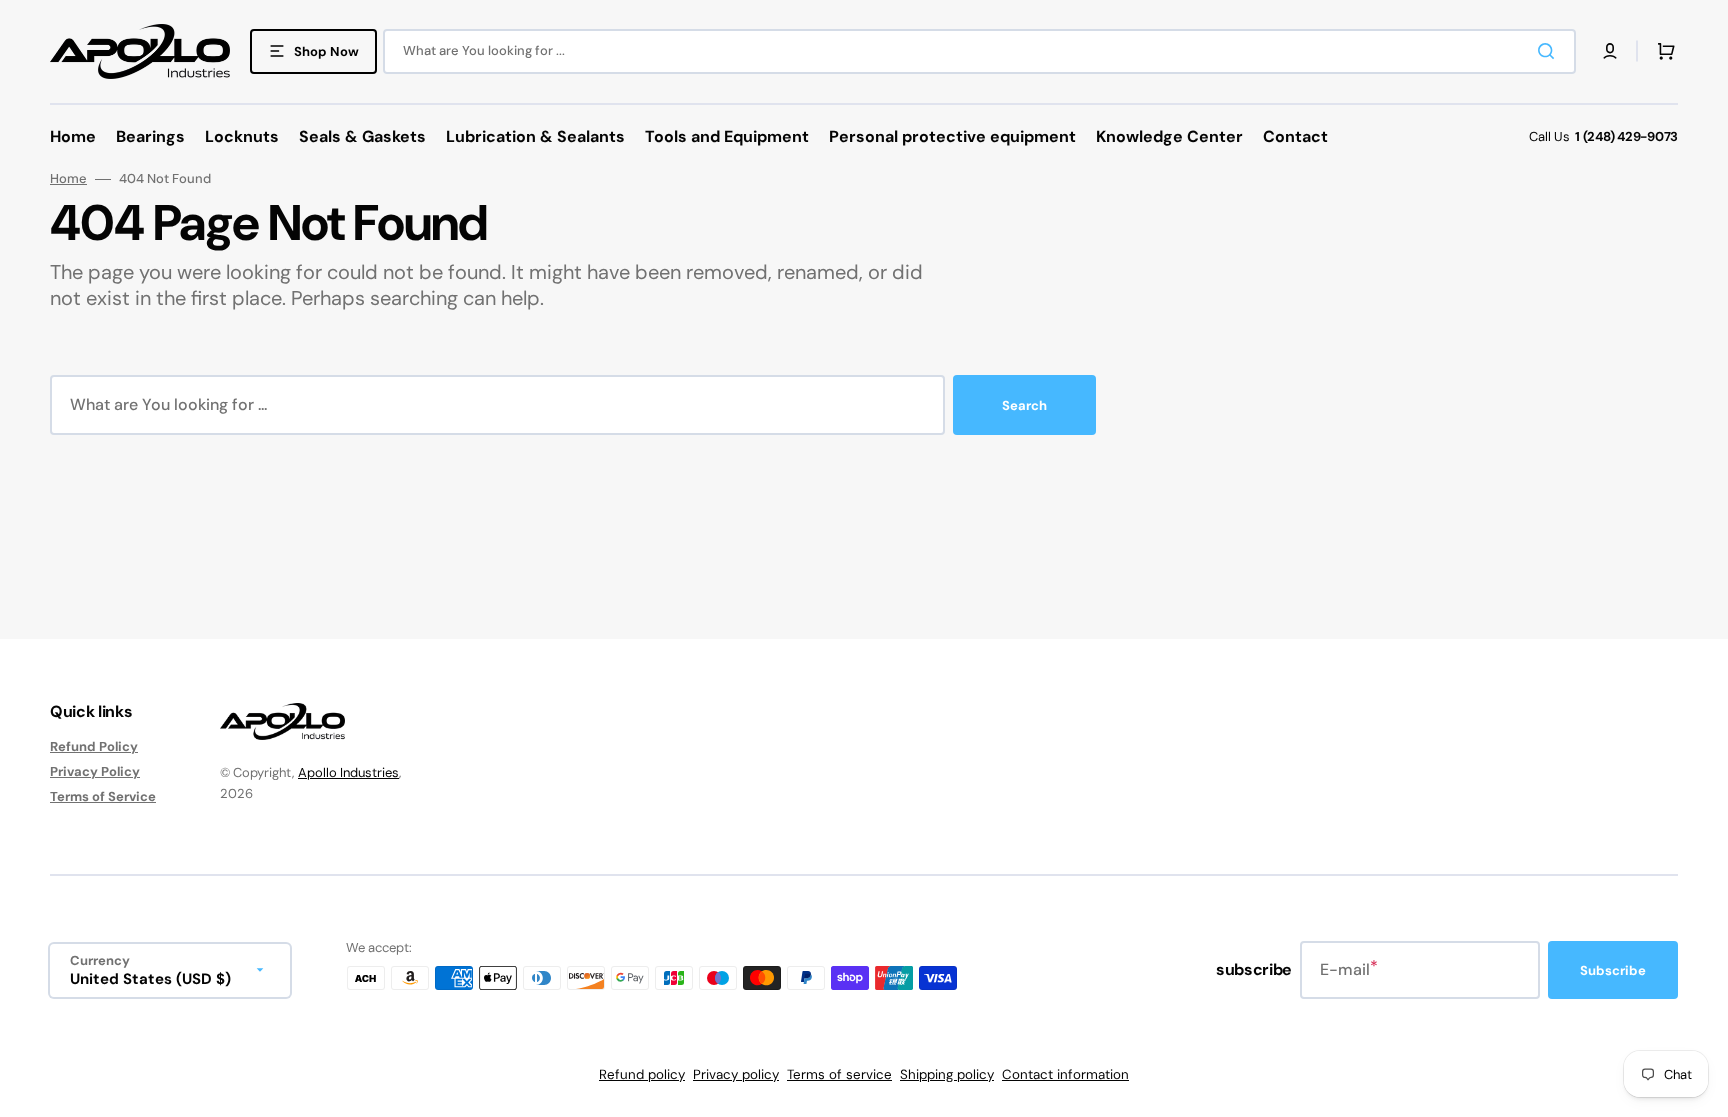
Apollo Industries (348, 772)
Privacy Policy (95, 771)
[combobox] (979, 51)
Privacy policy (736, 1074)
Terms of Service (103, 796)
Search (1024, 405)
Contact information (1065, 1074)
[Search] (1550, 51)
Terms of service (839, 1074)
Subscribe (1613, 970)
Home (68, 179)
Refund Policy (94, 747)
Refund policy (642, 1074)
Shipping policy (947, 1074)
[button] (1610, 51)
